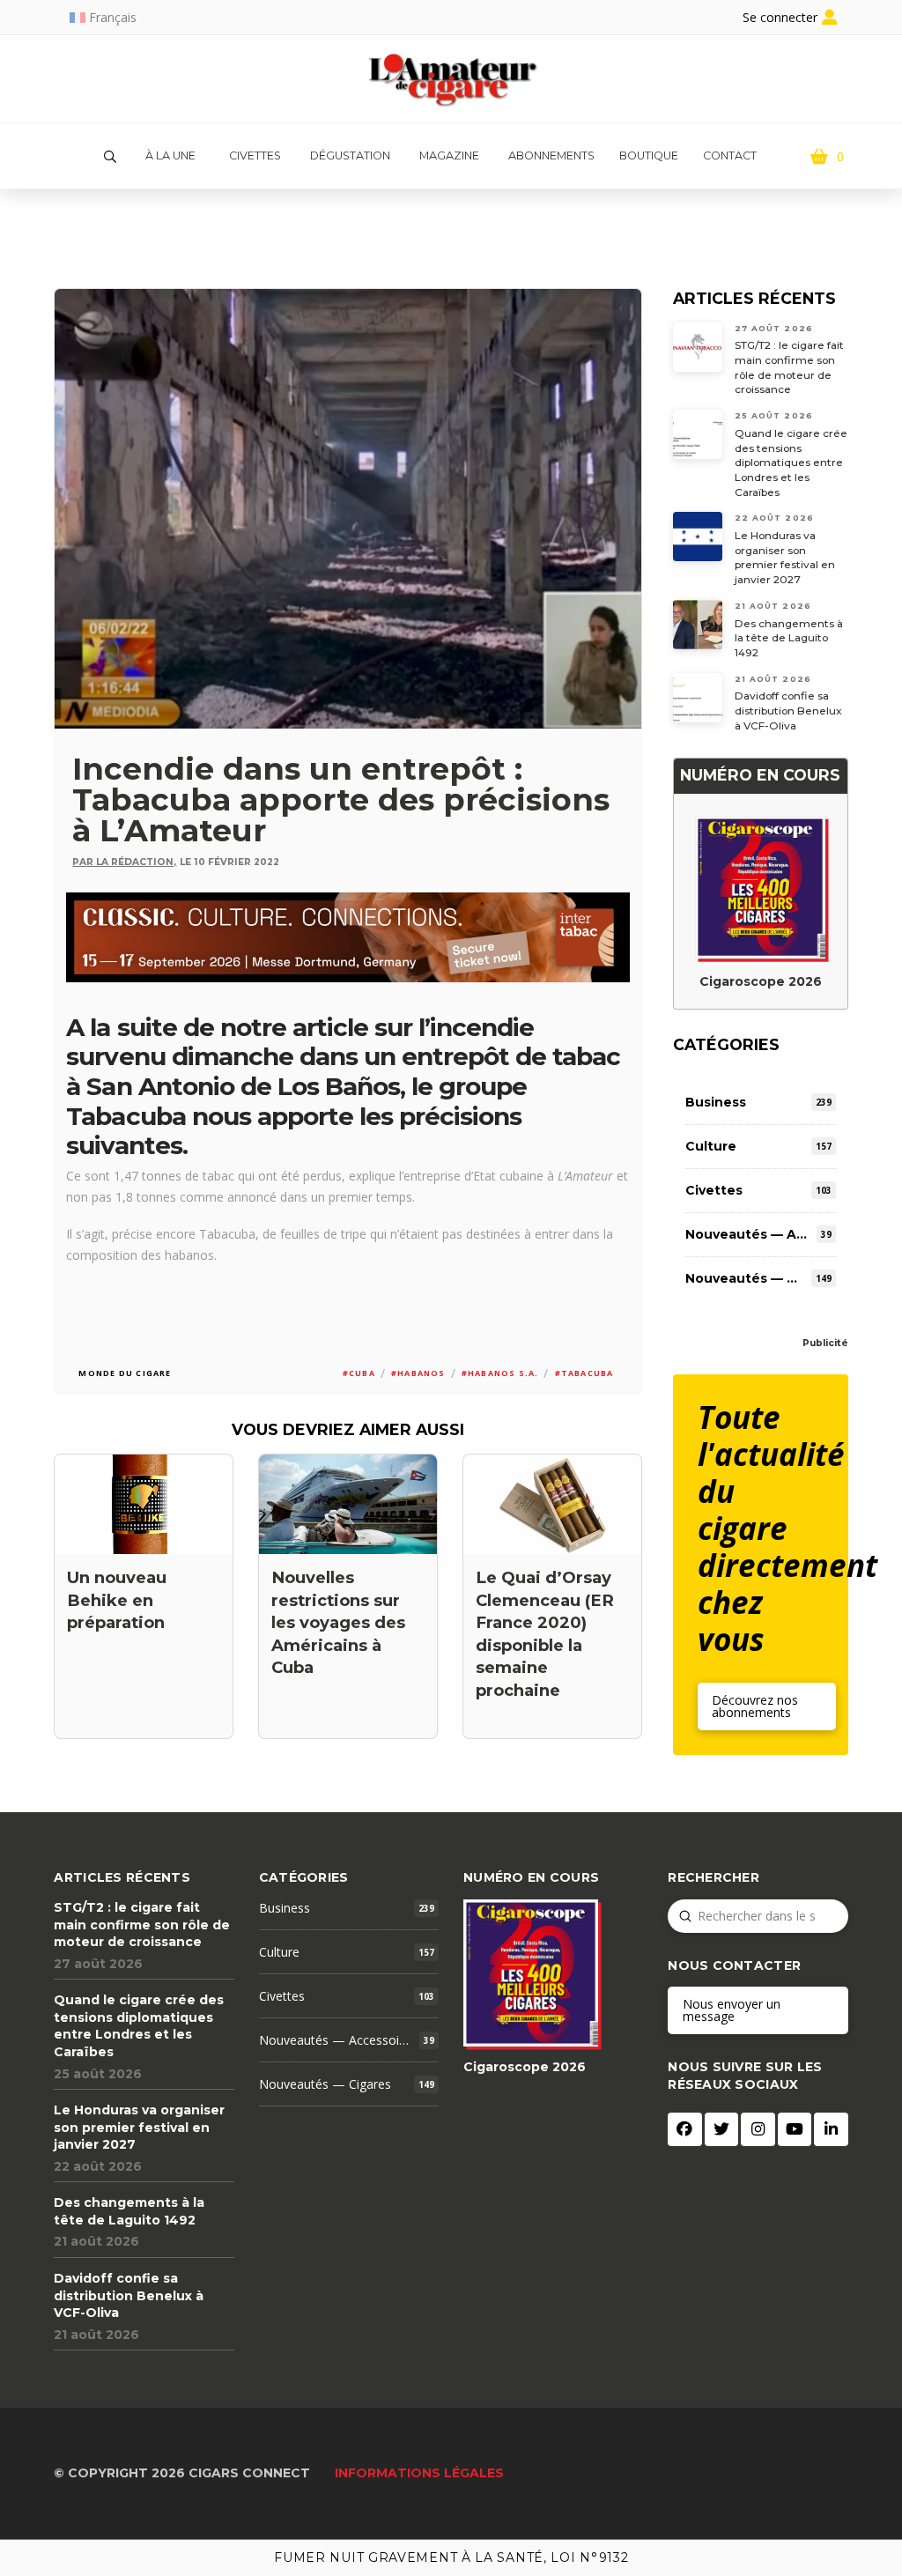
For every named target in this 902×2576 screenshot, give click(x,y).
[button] (110, 157)
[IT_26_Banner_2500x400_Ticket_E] (347, 935)
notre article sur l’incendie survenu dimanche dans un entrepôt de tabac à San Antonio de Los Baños (343, 1057)
